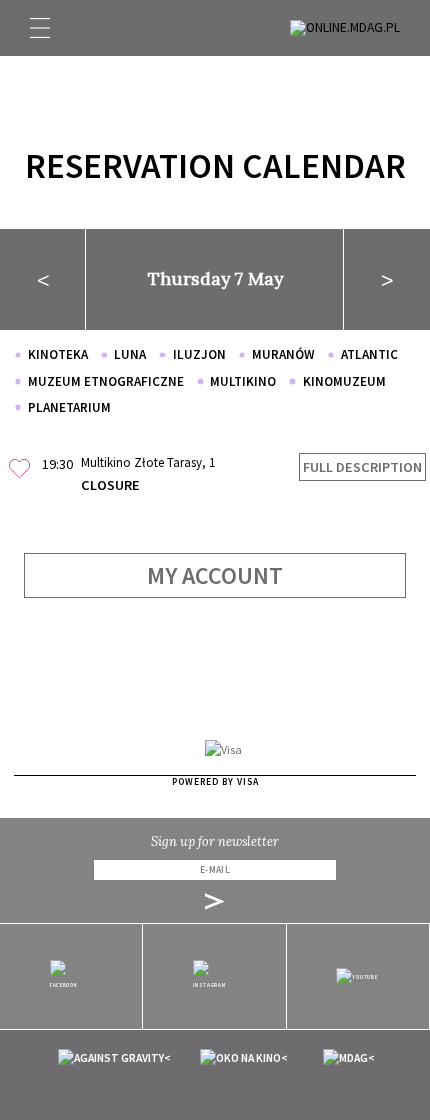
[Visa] (223, 748)
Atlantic (369, 354)
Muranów (283, 354)
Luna (130, 354)
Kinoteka (58, 354)
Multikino (243, 381)
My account (215, 575)
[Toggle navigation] (40, 28)
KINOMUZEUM (344, 381)
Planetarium (69, 407)
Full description (362, 467)
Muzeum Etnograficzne (106, 381)
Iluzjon (199, 354)
